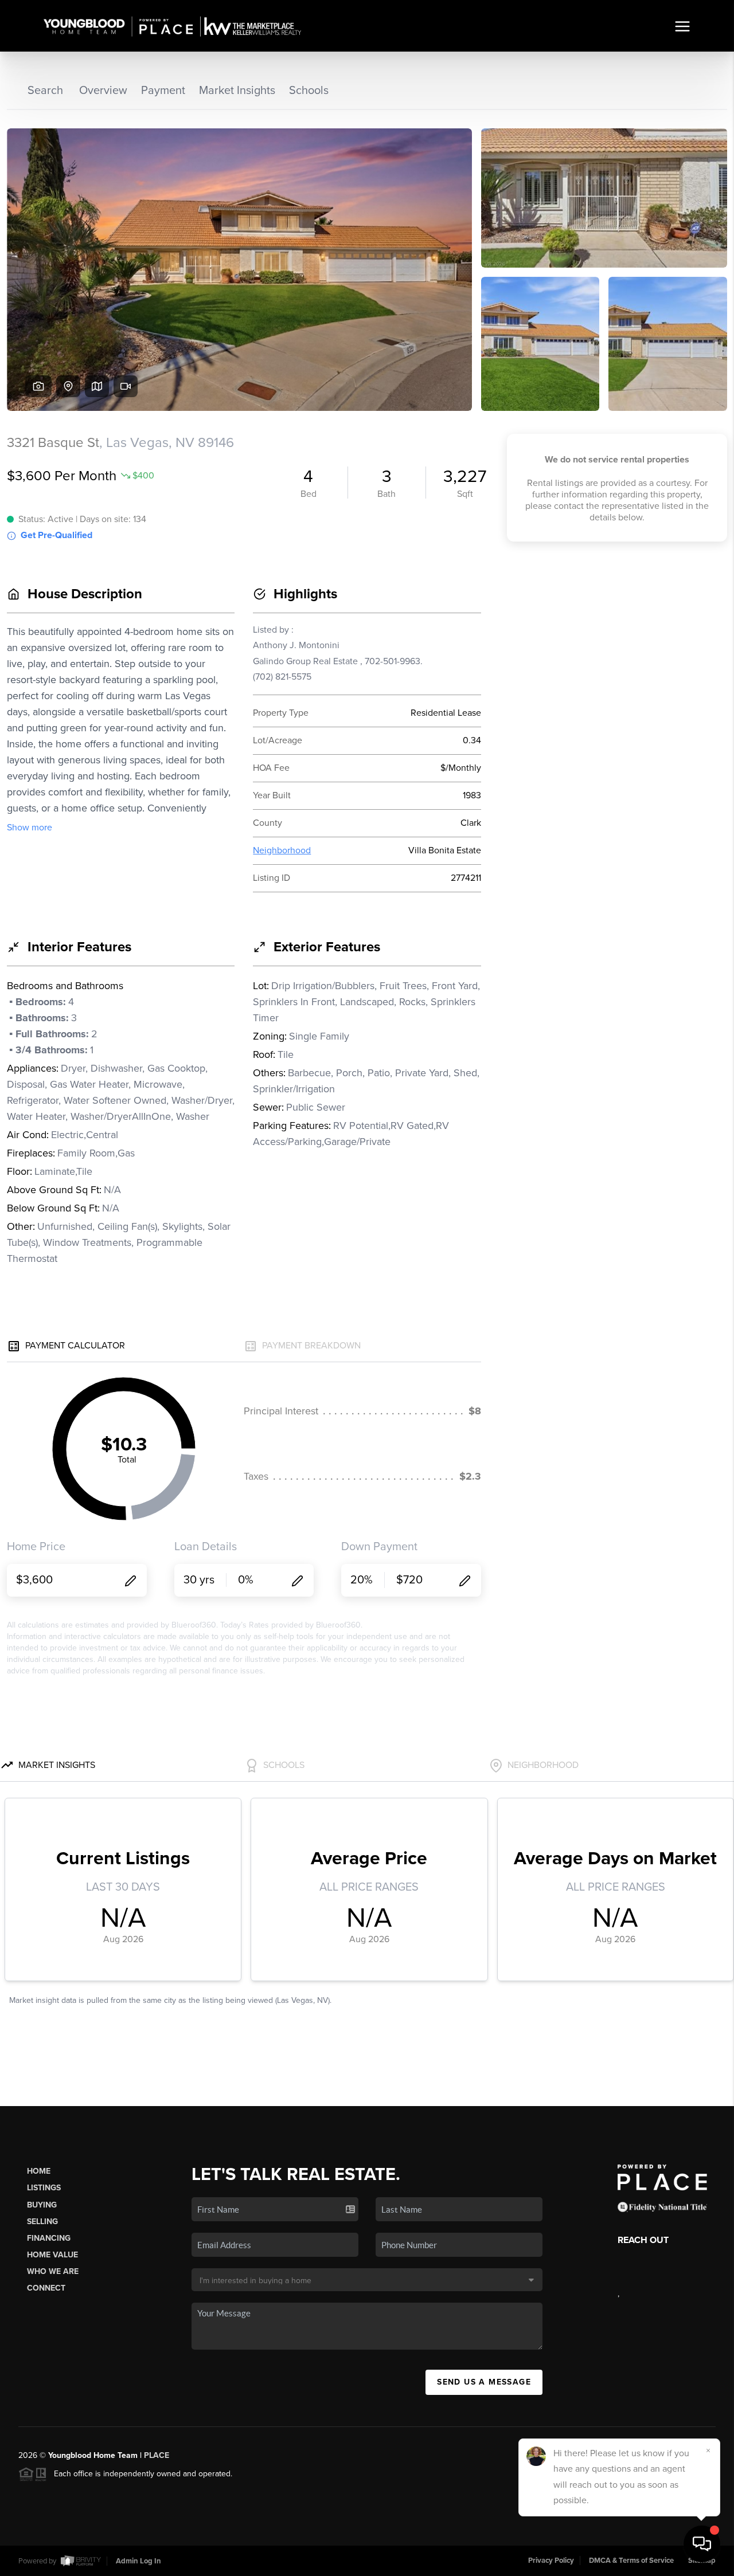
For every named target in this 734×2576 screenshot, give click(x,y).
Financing (49, 2238)
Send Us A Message (484, 2382)
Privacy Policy (551, 2561)
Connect (46, 2288)
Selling (42, 2222)
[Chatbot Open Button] (702, 2544)
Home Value (52, 2255)
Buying (42, 2205)
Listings (44, 2188)
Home (39, 2171)
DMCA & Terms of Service (631, 2561)
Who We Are (53, 2271)
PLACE (157, 2455)
